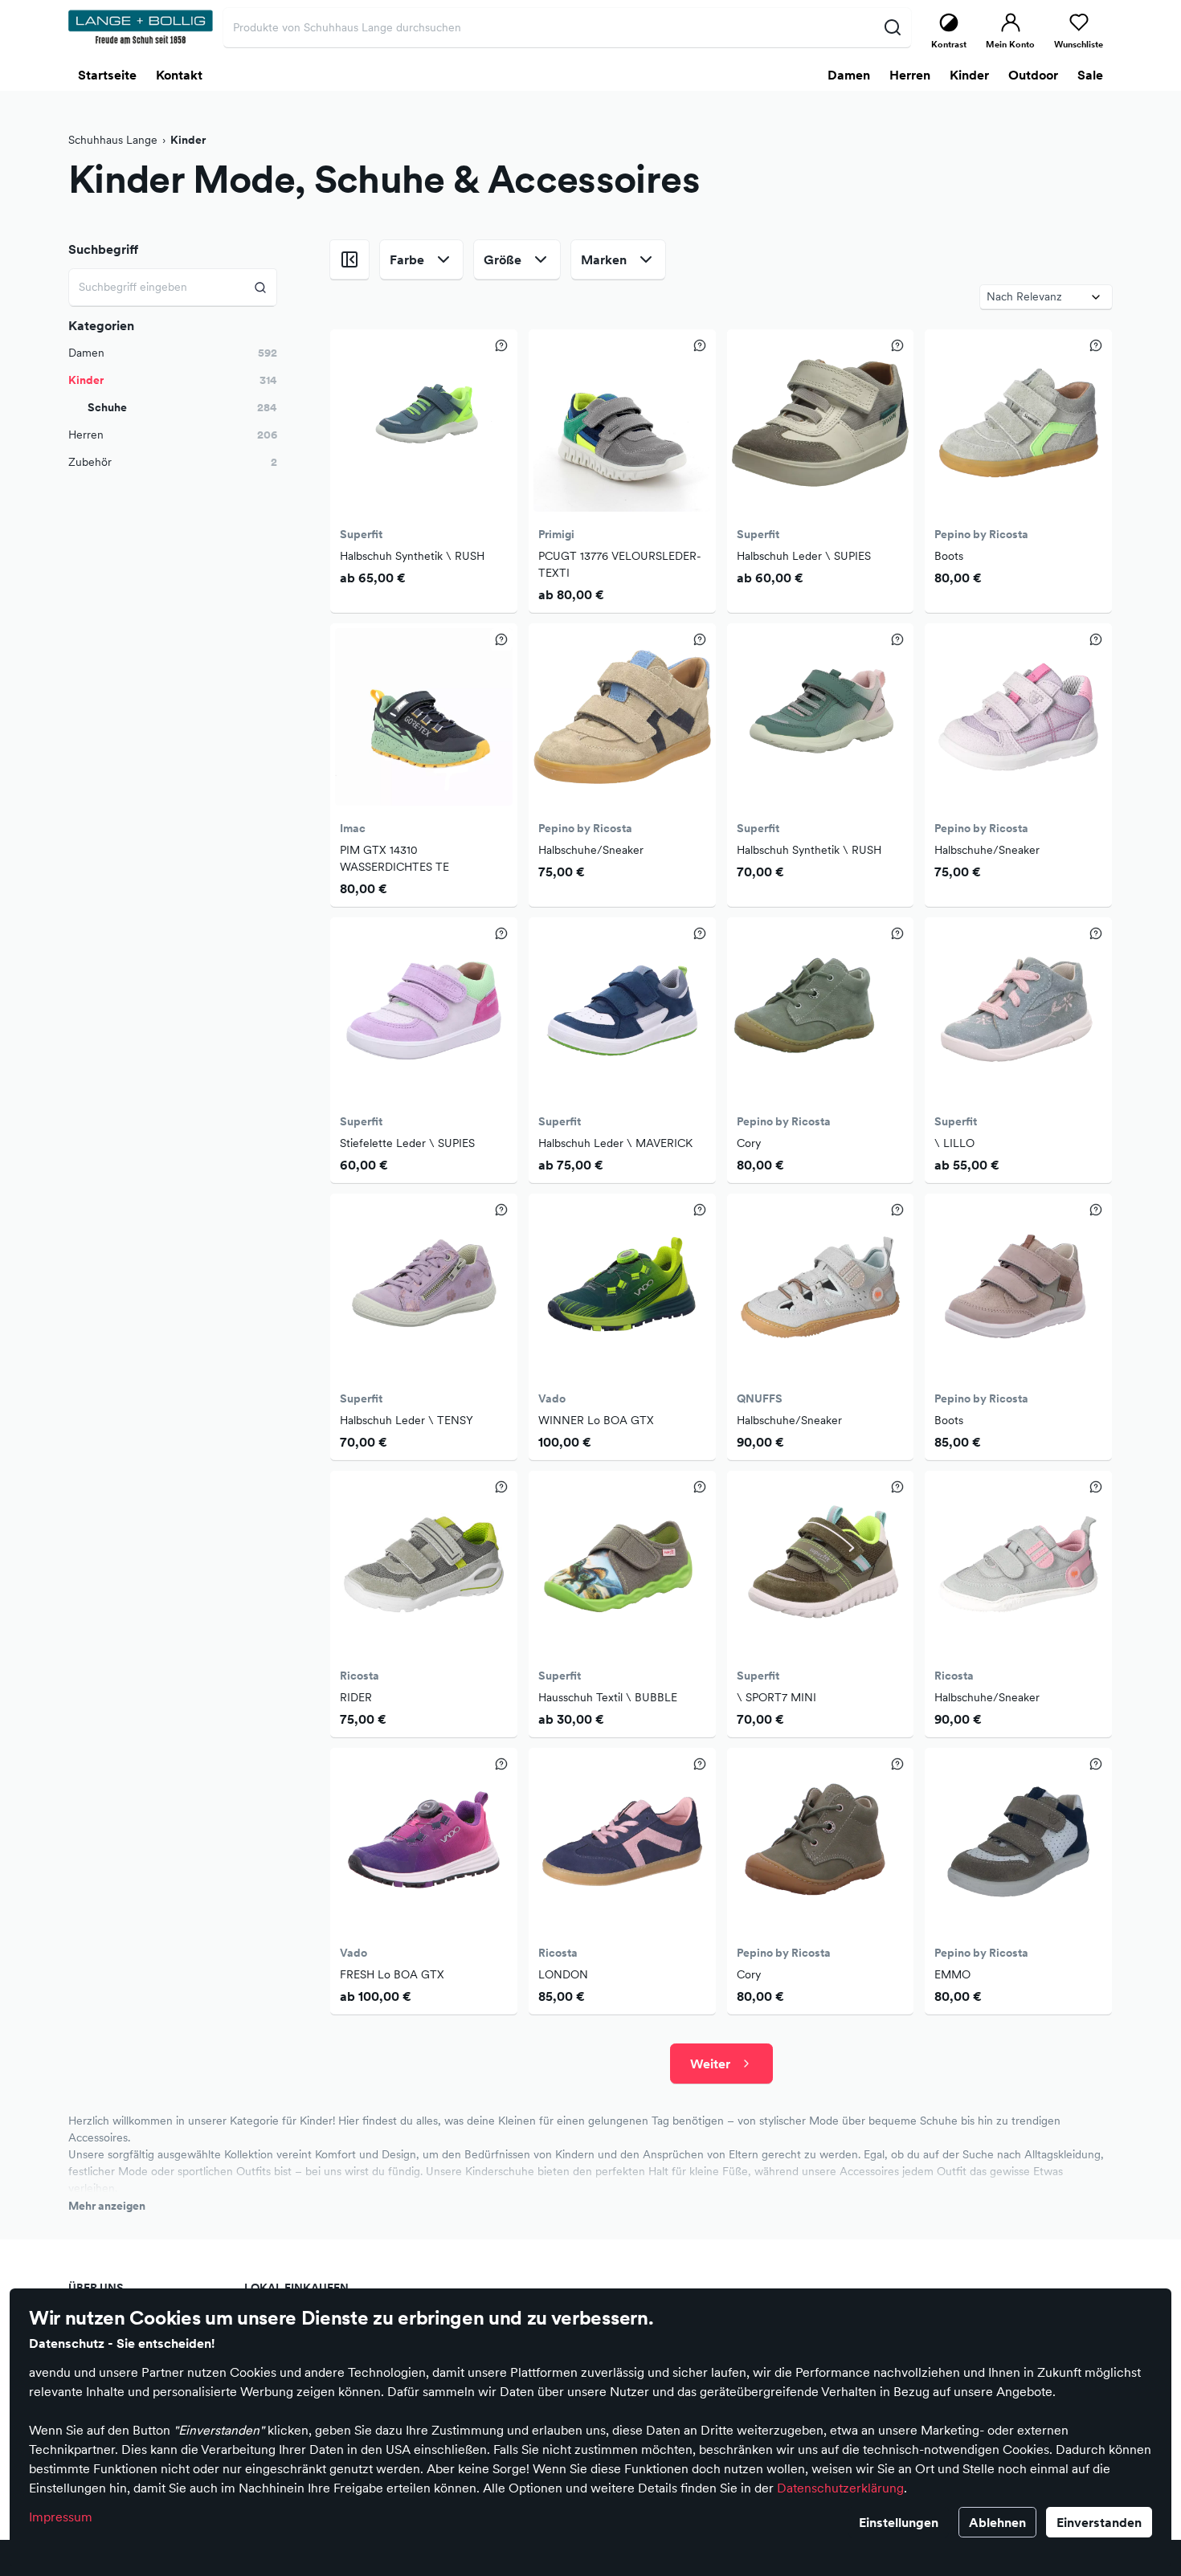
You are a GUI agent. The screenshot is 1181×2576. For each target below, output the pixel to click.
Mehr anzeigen (107, 2206)
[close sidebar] (349, 259)
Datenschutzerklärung (840, 2488)
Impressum (61, 2517)
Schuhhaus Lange (113, 140)
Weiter (710, 2064)
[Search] (261, 287)
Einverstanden (1099, 2522)
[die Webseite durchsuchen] (892, 27)
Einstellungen (899, 2522)
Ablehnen (997, 2522)
